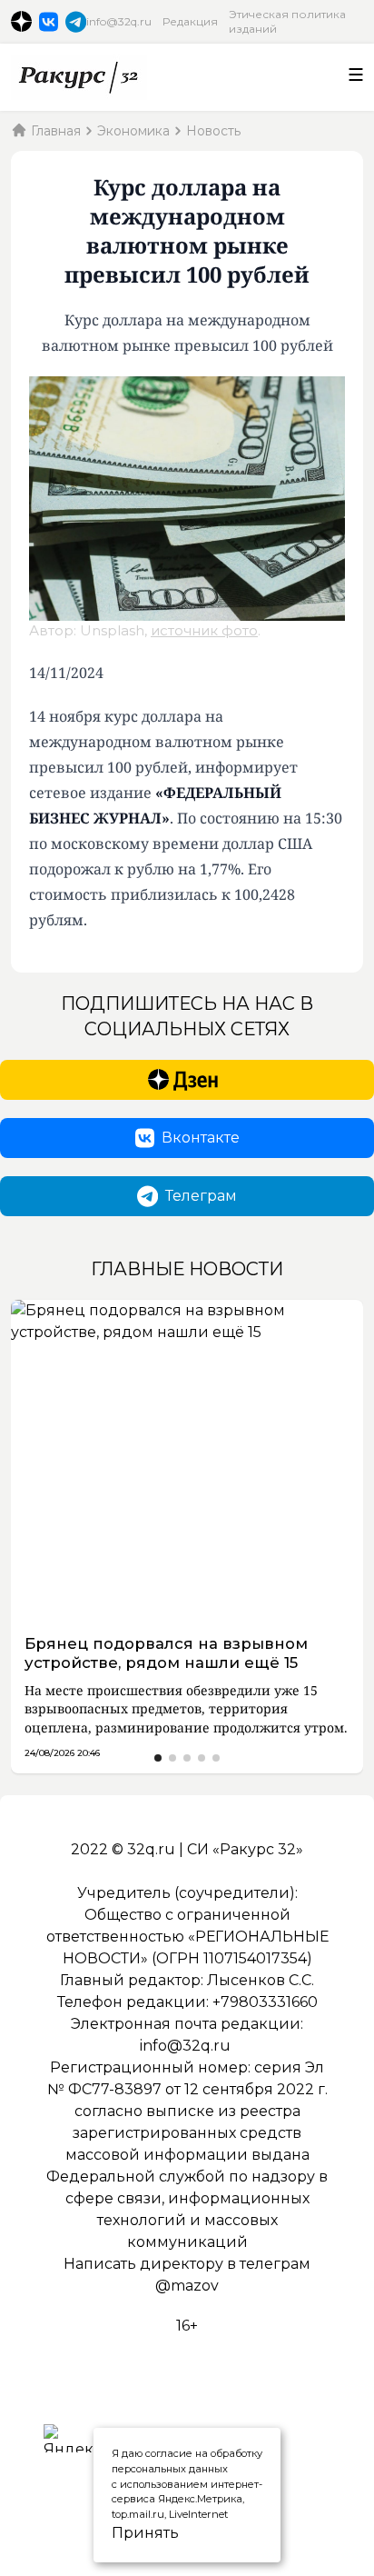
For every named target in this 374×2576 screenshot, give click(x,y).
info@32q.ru (119, 21)
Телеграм (201, 1196)
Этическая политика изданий (287, 21)
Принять (127, 2533)
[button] (158, 1758)
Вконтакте (201, 1138)
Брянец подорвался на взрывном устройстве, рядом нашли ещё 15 (166, 1653)
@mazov (187, 2286)
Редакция (190, 21)
